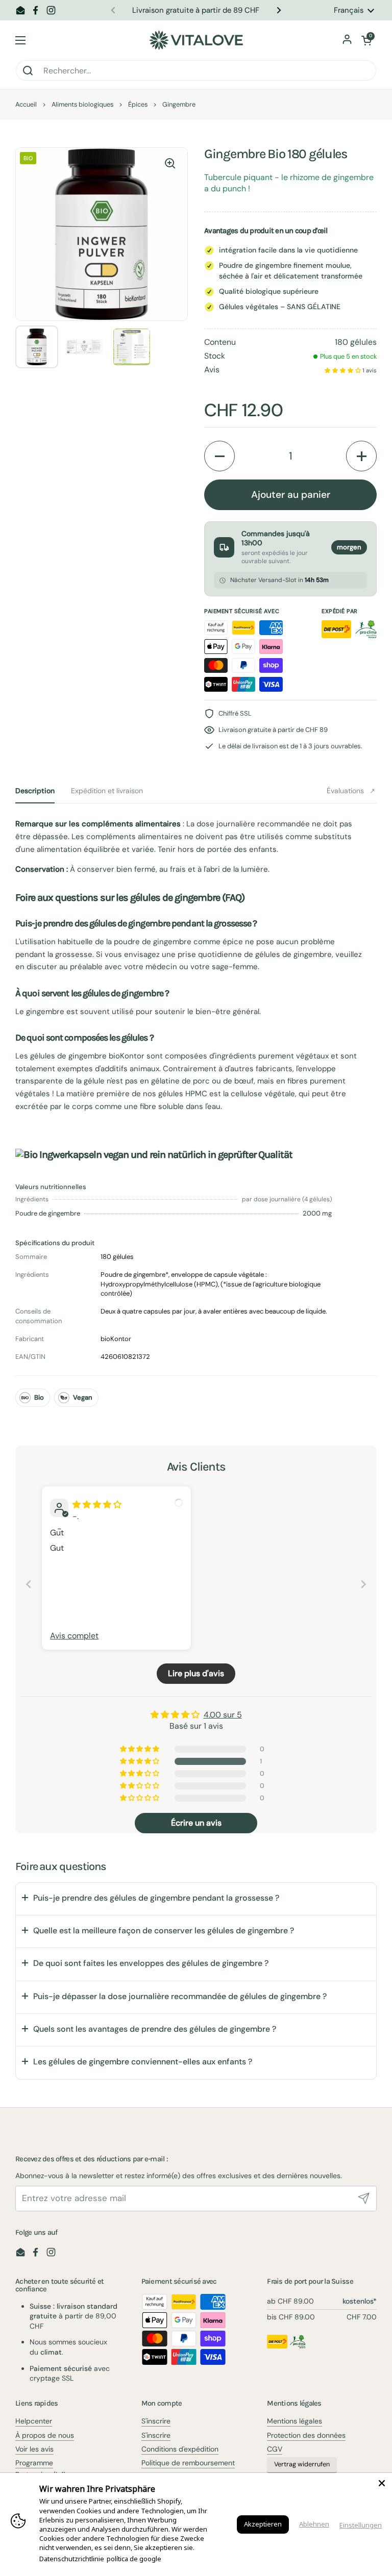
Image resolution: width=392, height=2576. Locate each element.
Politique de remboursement (188, 2463)
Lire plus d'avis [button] (196, 1673)
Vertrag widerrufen (302, 2464)
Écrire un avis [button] (196, 1823)
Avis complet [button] (74, 1636)
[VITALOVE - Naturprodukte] (196, 40)
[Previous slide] (29, 1584)
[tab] (35, 791)
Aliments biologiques (82, 104)
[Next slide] (363, 1584)
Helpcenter (34, 2421)
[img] (97, 1505)
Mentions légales (295, 2421)
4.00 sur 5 (223, 1715)
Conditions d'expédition (180, 2449)
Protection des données (306, 2435)
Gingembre (179, 104)
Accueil (26, 104)
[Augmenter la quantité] (361, 456)
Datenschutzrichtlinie (72, 2559)
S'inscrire (156, 2421)
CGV (275, 2449)
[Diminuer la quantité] (219, 456)
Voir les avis (34, 2449)
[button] (366, 40)
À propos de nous (45, 2435)
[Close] (382, 2483)
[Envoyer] (364, 2199)
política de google (134, 2559)
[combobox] (196, 70)
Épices (138, 104)
